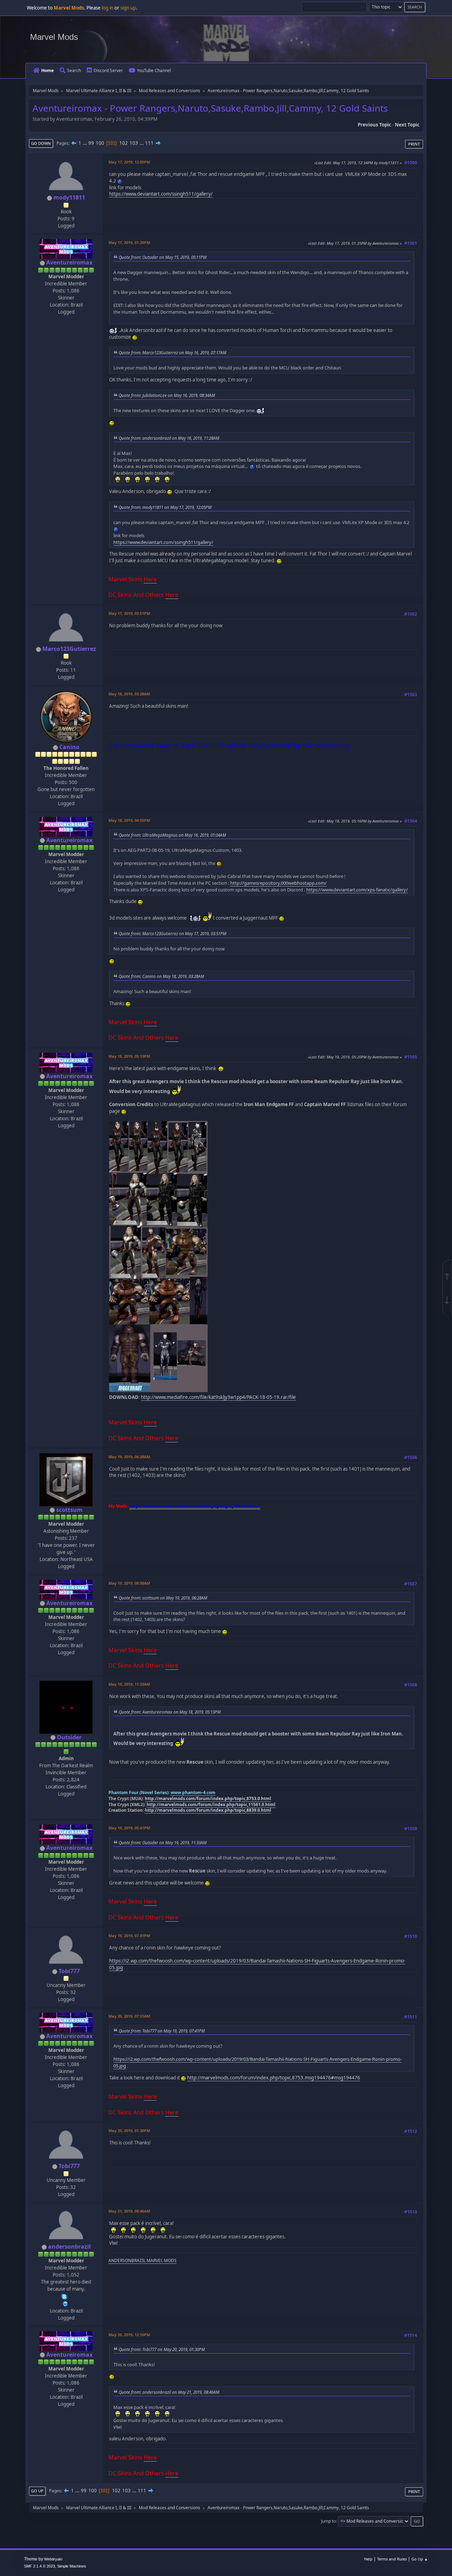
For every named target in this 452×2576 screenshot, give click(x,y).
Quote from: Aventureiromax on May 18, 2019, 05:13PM (170, 1712)
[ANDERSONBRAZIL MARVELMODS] (65, 2303)
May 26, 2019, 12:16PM (129, 2335)
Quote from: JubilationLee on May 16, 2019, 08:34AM (167, 395)
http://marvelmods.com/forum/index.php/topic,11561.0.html (211, 1805)
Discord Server (108, 70)
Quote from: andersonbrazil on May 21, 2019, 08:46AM (169, 2392)
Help (368, 2559)
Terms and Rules (392, 2559)
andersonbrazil (69, 2246)
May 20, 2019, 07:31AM (129, 2016)
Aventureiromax (69, 262)
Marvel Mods (54, 37)
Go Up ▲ (420, 2559)
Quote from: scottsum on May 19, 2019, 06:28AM (163, 1598)
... (85, 143)
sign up (128, 8)
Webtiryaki (53, 2559)
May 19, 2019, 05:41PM (129, 1828)
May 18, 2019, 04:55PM (129, 820)
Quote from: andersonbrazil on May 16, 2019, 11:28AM (169, 438)
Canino (69, 747)
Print (414, 144)
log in (108, 8)
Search (74, 70)
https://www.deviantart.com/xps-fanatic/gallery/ (357, 890)
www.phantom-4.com (193, 1792)
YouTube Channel (154, 70)
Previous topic (374, 125)
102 (124, 143)
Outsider (69, 1737)
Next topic (407, 125)
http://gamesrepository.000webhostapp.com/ (278, 883)
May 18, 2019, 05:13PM (129, 1056)
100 (100, 143)
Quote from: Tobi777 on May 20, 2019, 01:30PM (162, 2349)
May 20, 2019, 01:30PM (129, 2130)
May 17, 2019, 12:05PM (129, 162)
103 (134, 143)
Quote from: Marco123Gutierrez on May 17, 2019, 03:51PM (173, 933)
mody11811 (69, 197)
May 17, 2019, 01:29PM (129, 242)
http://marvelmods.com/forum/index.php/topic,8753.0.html (208, 1799)
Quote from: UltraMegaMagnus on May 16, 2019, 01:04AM (172, 835)
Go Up (37, 2491)
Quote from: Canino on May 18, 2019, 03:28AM (161, 976)
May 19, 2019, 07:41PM (129, 1936)
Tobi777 (69, 1971)
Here (150, 579)
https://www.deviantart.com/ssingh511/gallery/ (161, 194)
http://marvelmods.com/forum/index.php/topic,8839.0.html (208, 1810)
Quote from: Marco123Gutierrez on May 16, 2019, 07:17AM (173, 352)
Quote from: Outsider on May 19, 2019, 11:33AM (163, 1842)
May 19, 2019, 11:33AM (129, 1684)
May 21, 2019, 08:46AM (129, 2211)
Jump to (328, 2521)
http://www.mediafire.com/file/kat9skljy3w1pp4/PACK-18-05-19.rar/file (218, 1397)
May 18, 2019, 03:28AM (129, 694)
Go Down (41, 143)
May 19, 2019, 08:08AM (129, 1583)
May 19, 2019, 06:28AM (129, 1457)
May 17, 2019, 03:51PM (129, 613)
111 (149, 143)
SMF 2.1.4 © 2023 (40, 2566)
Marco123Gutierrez (69, 649)
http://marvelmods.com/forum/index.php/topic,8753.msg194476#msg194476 (274, 2078)
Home (47, 70)
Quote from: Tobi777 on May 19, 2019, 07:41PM (162, 2031)
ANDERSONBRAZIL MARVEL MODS (142, 2260)
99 (91, 143)
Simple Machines (72, 2566)
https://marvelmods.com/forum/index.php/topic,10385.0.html (195, 1506)
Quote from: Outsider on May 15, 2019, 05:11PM (163, 257)
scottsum (69, 1510)
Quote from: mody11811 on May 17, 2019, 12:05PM (165, 507)
